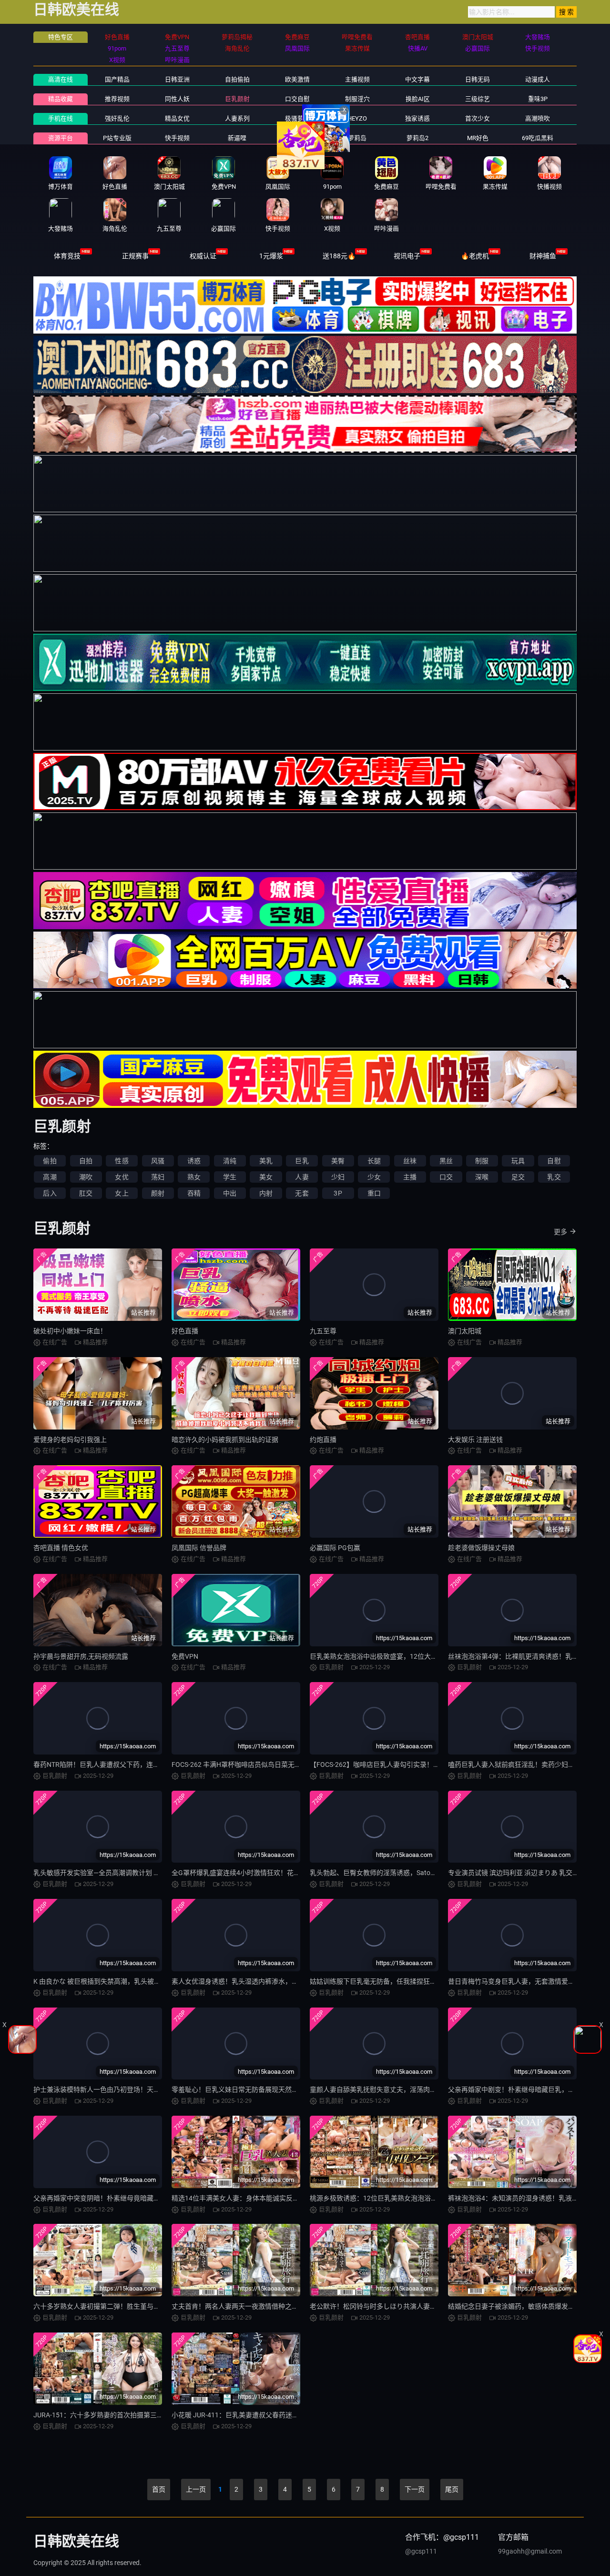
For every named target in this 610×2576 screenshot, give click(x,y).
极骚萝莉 (297, 118)
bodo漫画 (297, 138)
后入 (50, 1193)
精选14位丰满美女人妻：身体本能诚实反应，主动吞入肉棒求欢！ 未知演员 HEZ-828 (296, 2198)
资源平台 (61, 138)
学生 (230, 1177)
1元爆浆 (271, 256)
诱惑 (194, 1161)
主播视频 (357, 79)
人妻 (302, 1177)
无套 (302, 1193)
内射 (266, 1193)
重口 (374, 1193)
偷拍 (50, 1161)
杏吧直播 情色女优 (61, 1548)
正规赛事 (135, 256)
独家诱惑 (417, 118)
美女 (266, 1177)
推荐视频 (117, 99)
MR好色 (478, 138)
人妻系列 (237, 118)
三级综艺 (478, 99)
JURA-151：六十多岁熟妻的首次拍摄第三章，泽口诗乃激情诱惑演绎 (135, 2415)
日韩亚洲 (177, 79)
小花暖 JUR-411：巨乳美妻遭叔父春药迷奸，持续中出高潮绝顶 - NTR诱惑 (281, 2415)
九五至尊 (323, 1331)
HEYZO (357, 118)
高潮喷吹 (538, 118)
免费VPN (185, 1656)
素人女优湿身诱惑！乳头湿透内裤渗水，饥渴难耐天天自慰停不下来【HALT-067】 (292, 1981)
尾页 (452, 2489)
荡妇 (158, 1177)
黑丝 (446, 1161)
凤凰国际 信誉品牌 (199, 1548)
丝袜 (410, 1161)
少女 (374, 1177)
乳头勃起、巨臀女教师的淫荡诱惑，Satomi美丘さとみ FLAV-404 (406, 1873)
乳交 (554, 1177)
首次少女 (478, 118)
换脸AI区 (418, 99)
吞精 (194, 1193)
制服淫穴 (357, 99)
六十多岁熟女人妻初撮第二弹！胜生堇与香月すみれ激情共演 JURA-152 (139, 2306)
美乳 (266, 1161)
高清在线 (61, 79)
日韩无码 (478, 79)
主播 (410, 1177)
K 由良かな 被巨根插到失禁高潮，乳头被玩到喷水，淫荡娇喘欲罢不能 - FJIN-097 (153, 1981)
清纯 (230, 1161)
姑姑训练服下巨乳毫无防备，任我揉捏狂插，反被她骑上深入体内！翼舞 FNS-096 (430, 1981)
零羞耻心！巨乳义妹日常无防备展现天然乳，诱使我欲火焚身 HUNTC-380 (280, 2089)
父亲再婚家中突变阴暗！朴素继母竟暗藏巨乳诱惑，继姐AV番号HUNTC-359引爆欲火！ (162, 2198)
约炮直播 (323, 1440)
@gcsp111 (421, 2551)
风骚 (158, 1161)
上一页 (196, 2489)
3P (338, 1193)
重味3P (538, 99)
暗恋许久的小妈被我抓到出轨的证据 (225, 1440)
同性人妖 (177, 99)
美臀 (338, 1161)
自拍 (86, 1161)
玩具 (518, 1161)
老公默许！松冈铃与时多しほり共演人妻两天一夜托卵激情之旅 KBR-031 (417, 2306)
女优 (122, 1177)
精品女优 (177, 118)
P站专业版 (117, 138)
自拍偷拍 (237, 79)
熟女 (194, 1177)
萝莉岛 (357, 138)
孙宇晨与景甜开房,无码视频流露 (81, 1656)
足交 (518, 1177)
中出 (230, 1193)
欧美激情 (297, 79)
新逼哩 (237, 138)
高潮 (50, 1177)
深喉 (482, 1177)
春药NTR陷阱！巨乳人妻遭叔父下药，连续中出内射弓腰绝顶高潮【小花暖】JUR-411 (159, 1765)
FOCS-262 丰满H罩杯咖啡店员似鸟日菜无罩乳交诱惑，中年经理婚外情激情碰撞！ (293, 1765)
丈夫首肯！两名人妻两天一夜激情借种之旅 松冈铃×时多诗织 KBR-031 (274, 2306)
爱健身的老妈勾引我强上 (70, 1440)
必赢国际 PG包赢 (335, 1548)
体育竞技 (67, 256)
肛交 (86, 1193)
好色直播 (185, 1331)
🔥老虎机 (475, 256)
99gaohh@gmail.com (530, 2551)
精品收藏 (61, 99)
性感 (122, 1161)
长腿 (374, 1161)
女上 (122, 1193)
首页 (159, 2489)
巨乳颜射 (237, 99)
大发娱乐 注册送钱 (475, 1440)
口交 (446, 1177)
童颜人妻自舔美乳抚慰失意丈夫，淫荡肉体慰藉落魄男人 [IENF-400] (410, 2089)
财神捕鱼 (543, 256)
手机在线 (61, 118)
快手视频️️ (177, 138)
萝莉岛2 (417, 138)
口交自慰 (297, 99)
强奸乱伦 (117, 118)
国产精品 (117, 79)
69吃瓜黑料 (538, 138)
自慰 (554, 1161)
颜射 (158, 1193)
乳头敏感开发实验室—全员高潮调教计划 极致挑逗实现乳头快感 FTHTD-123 (144, 1873)
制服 (482, 1161)
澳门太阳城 (465, 1331)
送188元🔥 (339, 256)
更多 (560, 1232)
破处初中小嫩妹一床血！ (70, 1331)
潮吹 (86, 1177)
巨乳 (302, 1161)
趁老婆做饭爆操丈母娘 (481, 1548)
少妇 (338, 1177)
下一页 (415, 2489)
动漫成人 (538, 79)
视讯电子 (407, 256)
